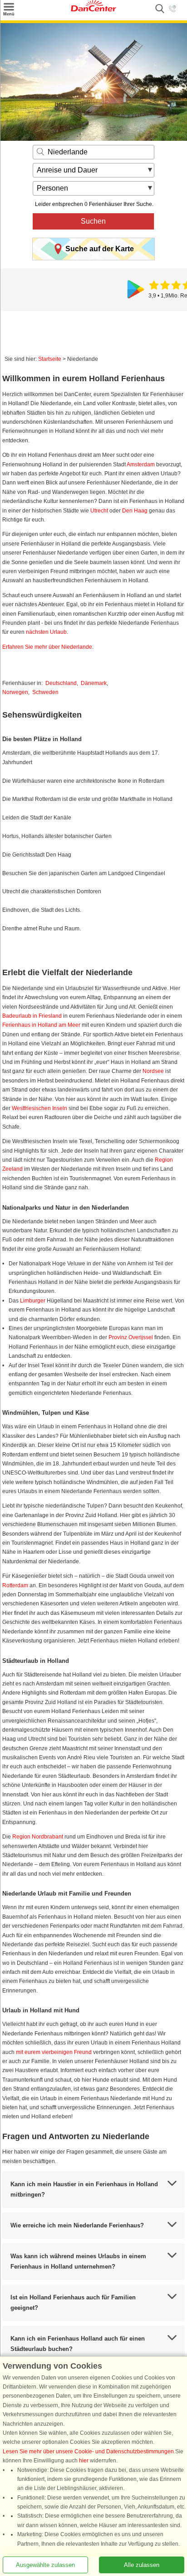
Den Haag (135, 511)
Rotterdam (15, 1585)
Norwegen (15, 692)
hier (84, 2461)
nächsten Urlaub (46, 632)
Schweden (45, 692)
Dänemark (94, 683)
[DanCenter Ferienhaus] (93, 10)
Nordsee (153, 1071)
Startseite (50, 359)
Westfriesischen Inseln (39, 1108)
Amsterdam (141, 464)
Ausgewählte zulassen (45, 2565)
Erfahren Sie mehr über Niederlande (47, 647)
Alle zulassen (142, 2565)
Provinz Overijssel (131, 1337)
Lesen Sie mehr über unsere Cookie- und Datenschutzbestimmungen (88, 2452)
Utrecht (99, 511)
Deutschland (61, 683)
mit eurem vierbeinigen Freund (54, 2052)
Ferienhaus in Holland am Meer (41, 1025)
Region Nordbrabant (38, 1837)
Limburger (33, 1301)
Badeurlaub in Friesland (32, 1016)
